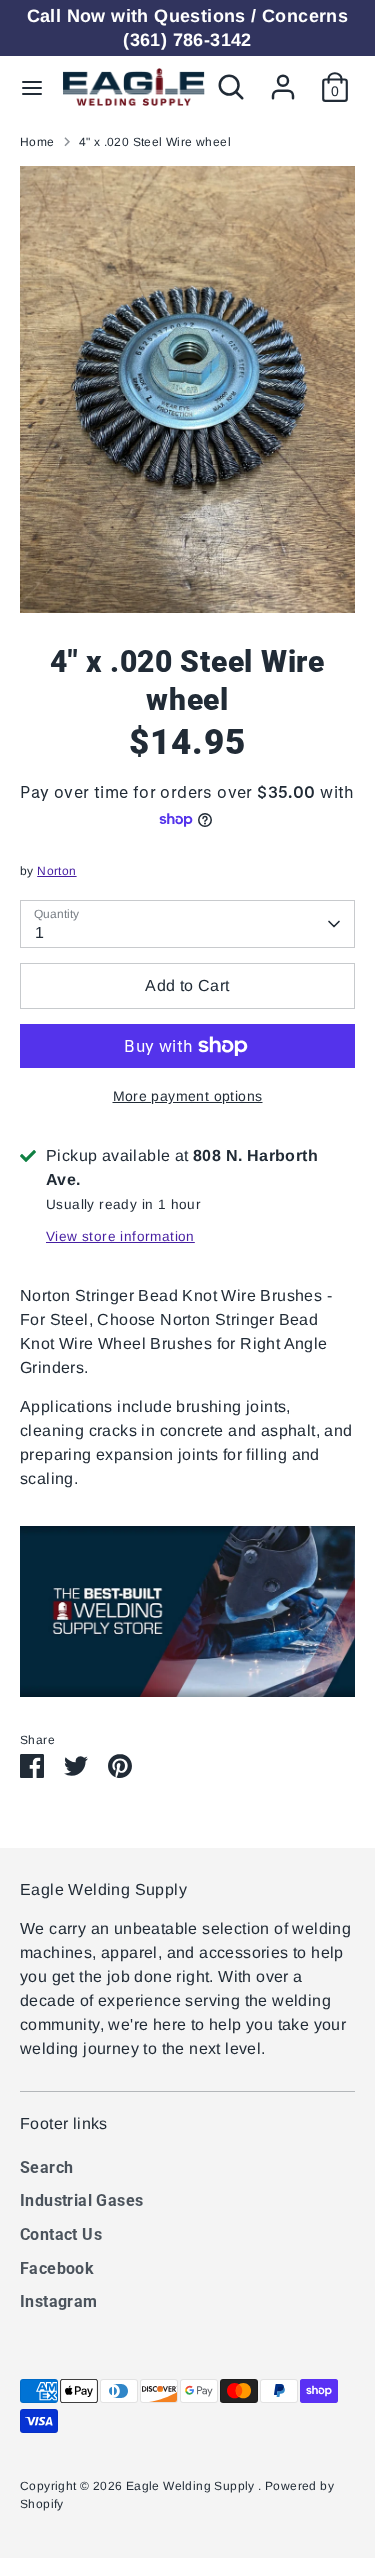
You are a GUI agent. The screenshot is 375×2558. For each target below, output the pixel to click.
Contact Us (61, 2234)
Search (46, 2167)
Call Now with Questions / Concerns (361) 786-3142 (188, 28)
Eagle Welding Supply (192, 2486)
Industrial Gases (81, 2200)
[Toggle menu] (32, 87)
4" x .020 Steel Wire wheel (155, 142)
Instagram (59, 2301)
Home (37, 142)
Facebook (57, 2268)
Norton (56, 871)
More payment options (188, 1096)
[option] (187, 389)
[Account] (283, 78)
